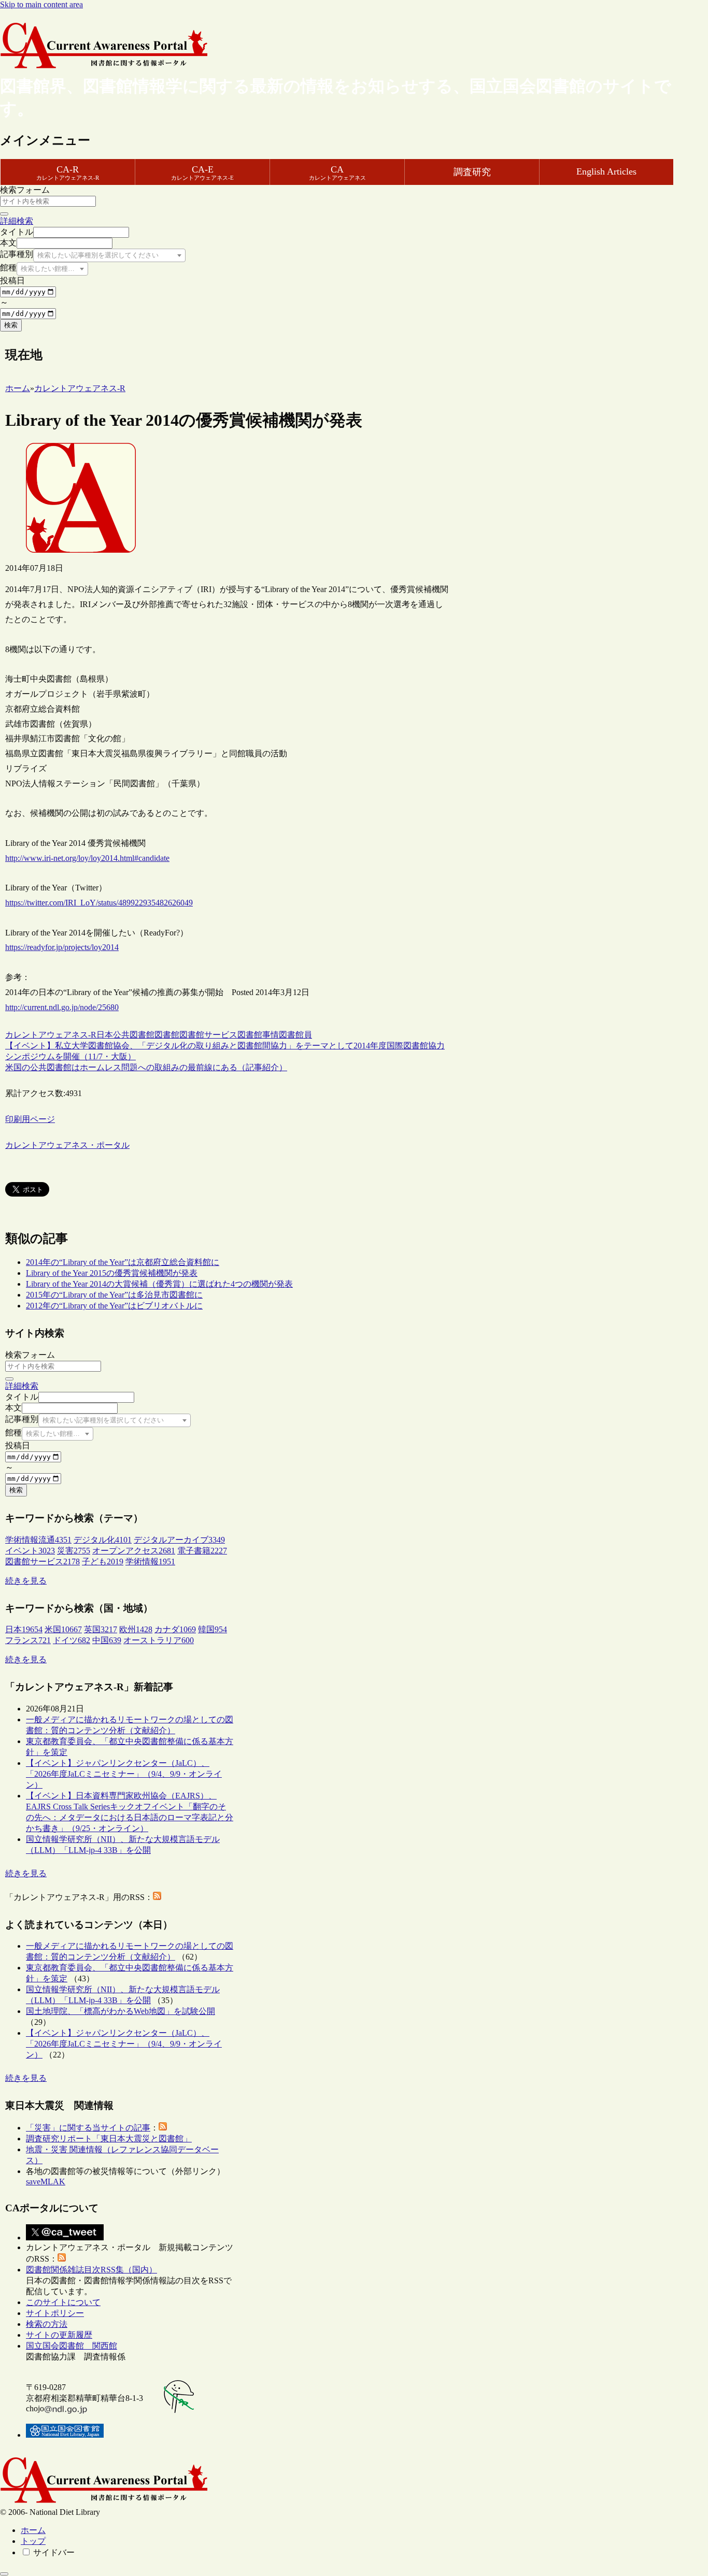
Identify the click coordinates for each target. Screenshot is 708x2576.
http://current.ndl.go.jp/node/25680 (62, 1007)
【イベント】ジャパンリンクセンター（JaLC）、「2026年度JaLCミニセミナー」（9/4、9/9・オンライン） (124, 1774)
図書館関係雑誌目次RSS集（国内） (91, 2270)
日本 (105, 1035)
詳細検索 (17, 221)
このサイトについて (63, 2302)
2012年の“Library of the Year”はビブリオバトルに (114, 1306)
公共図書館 (134, 1035)
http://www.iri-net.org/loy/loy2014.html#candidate (87, 858)
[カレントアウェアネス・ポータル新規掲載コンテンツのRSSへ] (62, 2259)
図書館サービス (208, 1035)
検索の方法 (47, 2324)
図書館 (167, 1035)
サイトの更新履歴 (59, 2335)
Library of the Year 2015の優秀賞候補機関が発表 (112, 1273)
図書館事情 (258, 1035)
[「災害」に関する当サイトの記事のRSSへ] (163, 2128)
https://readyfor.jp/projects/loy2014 (62, 947)
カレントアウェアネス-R (51, 1035)
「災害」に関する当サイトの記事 (88, 2128)
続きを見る (26, 1581)
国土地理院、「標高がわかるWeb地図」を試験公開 (121, 2011)
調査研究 (472, 172)
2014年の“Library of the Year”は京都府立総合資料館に (123, 1262)
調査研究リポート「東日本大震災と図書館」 (109, 2139)
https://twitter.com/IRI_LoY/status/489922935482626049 (99, 903)
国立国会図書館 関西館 (72, 2346)
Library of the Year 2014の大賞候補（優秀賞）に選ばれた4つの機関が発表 (159, 1284)
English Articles (606, 171)
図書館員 (295, 1035)
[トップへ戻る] (4, 2574)
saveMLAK (46, 2182)
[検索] (4, 214)
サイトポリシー (55, 2313)
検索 (11, 325)
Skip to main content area (41, 4)
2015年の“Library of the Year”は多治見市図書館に (114, 1295)
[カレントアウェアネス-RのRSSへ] (157, 1897)
